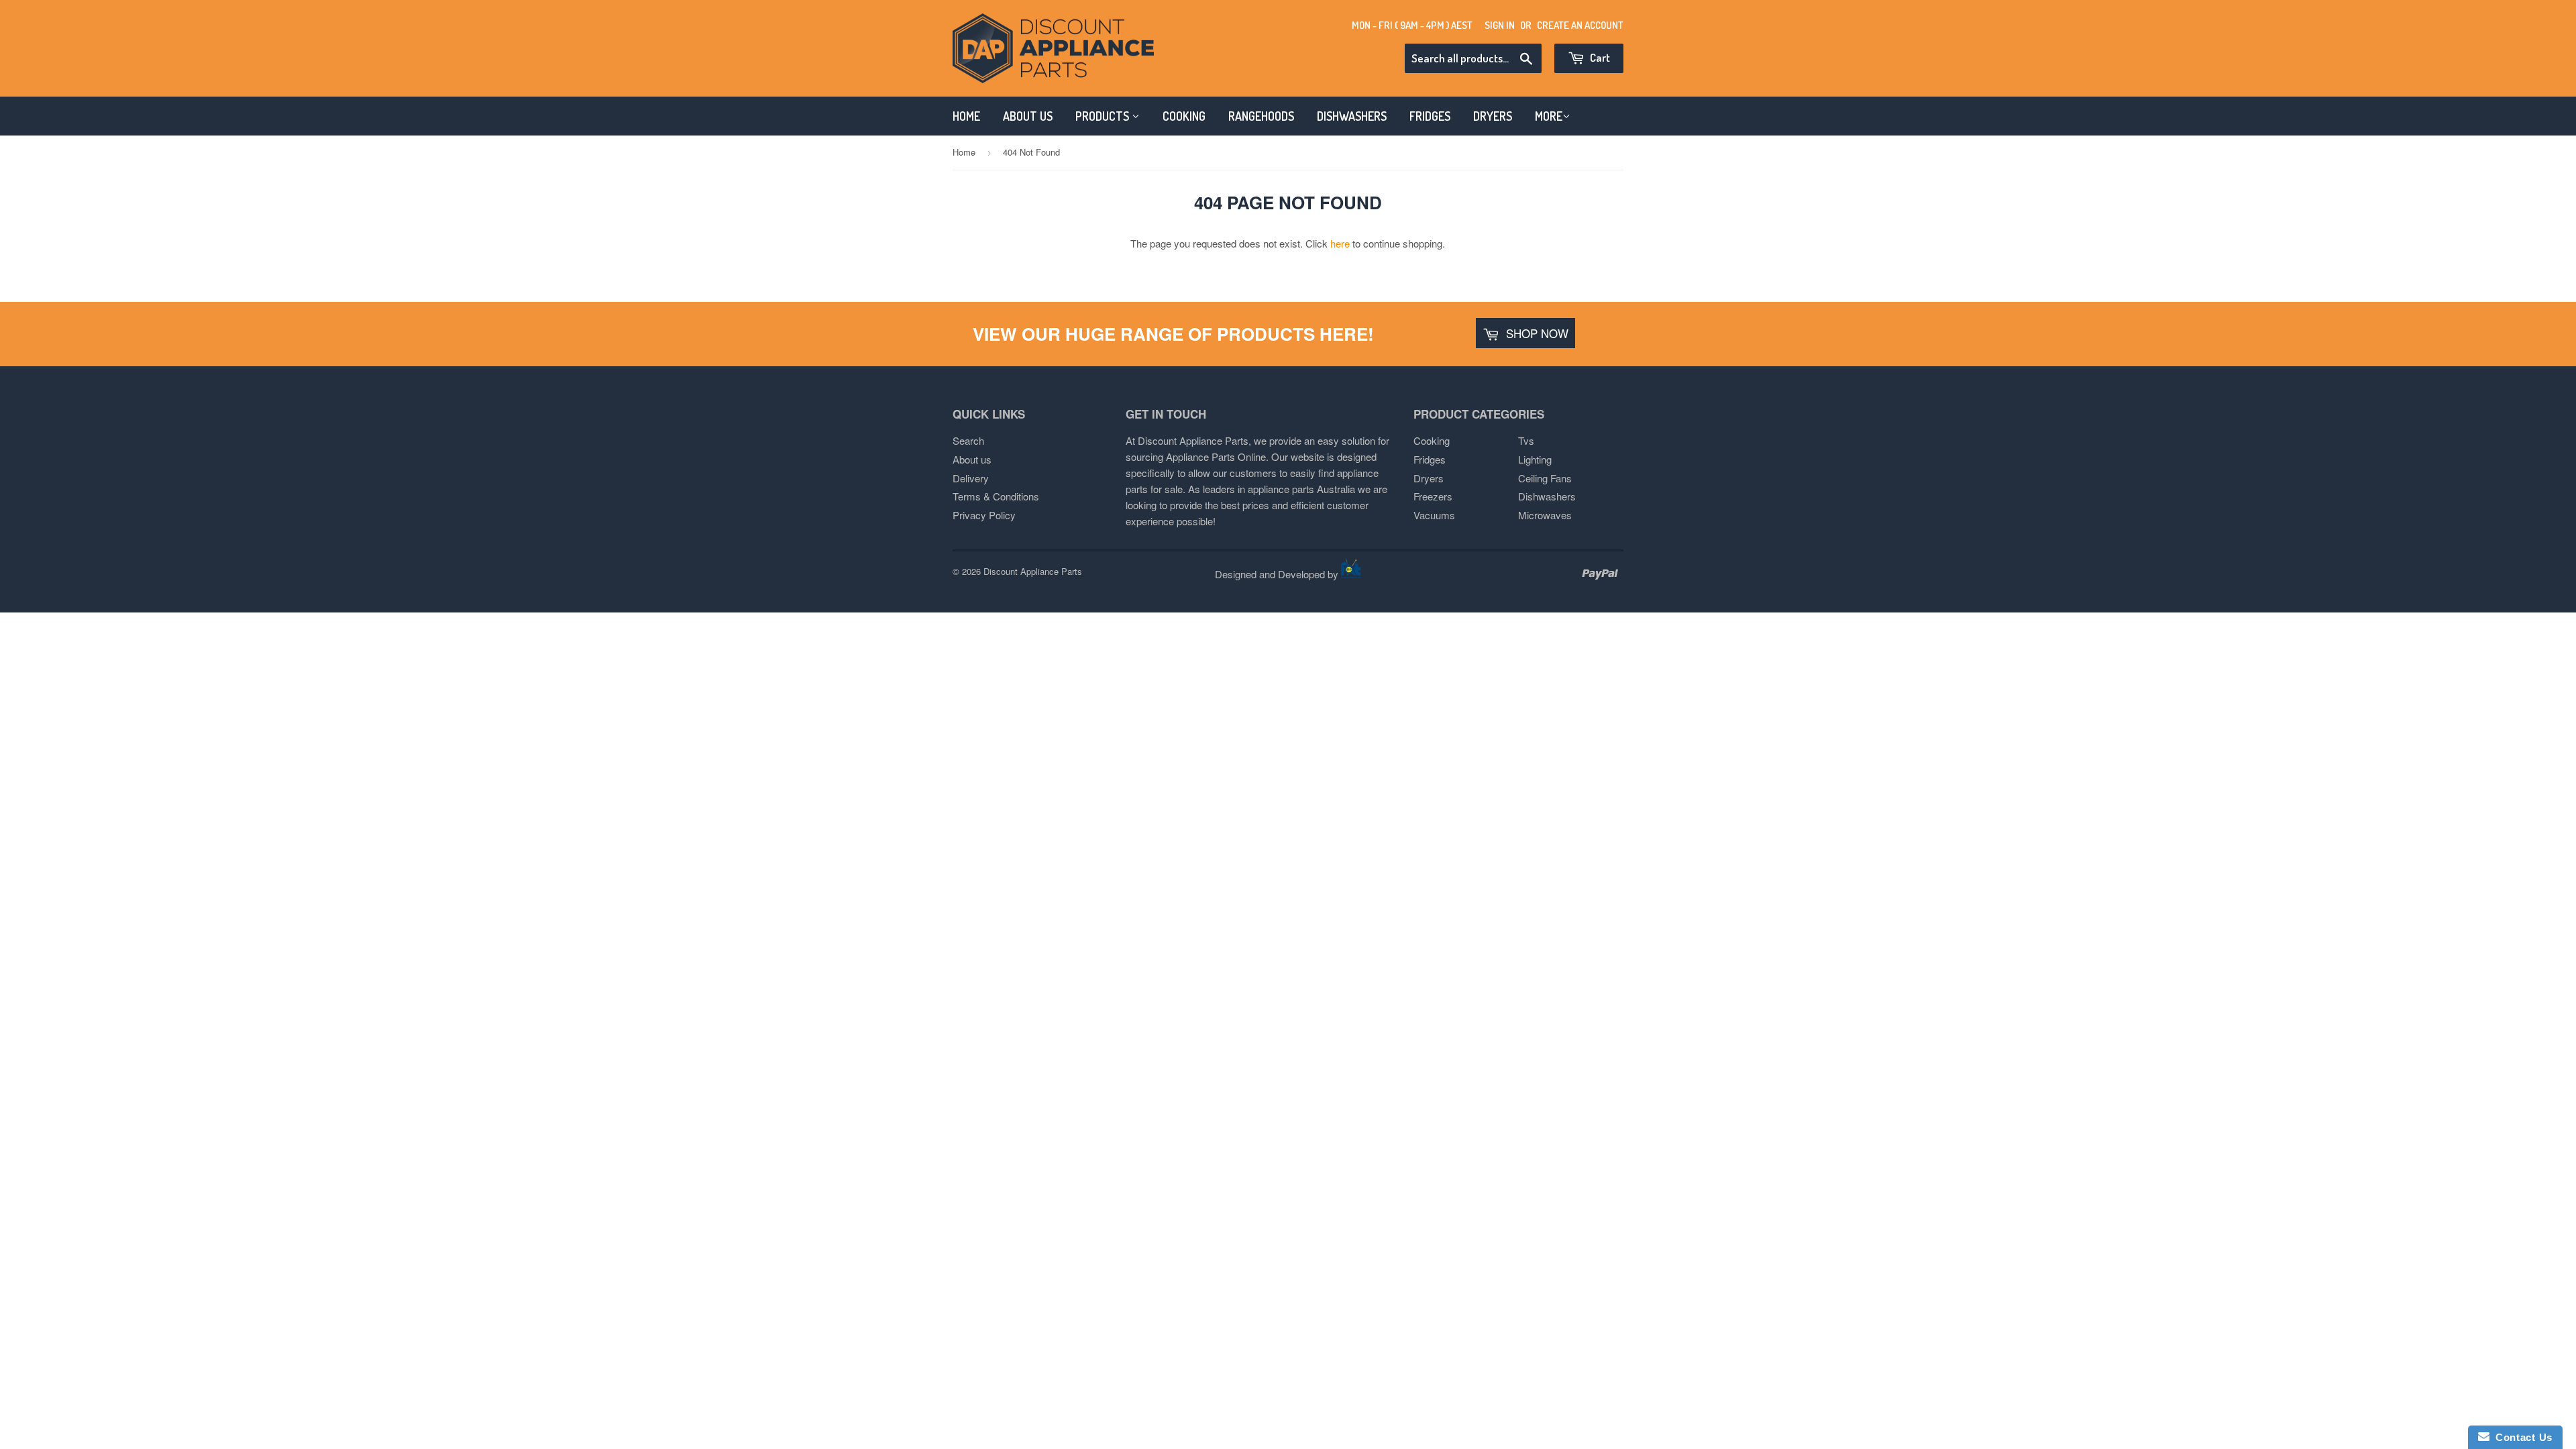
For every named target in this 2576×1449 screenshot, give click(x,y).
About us (972, 459)
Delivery (971, 478)
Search (968, 440)
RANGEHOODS (1261, 116)
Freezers (1433, 496)
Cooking (1432, 440)
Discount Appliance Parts (1033, 571)
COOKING (1184, 116)
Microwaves (1545, 515)
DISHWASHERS (1352, 116)
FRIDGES (1430, 116)
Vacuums (1434, 515)
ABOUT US (1028, 116)
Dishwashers (1547, 496)
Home (964, 152)
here (1340, 243)
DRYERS (1493, 116)
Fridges (1430, 459)
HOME (966, 116)
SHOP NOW (1536, 333)
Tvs (1526, 440)
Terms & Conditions (996, 496)
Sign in (1500, 25)
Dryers (1429, 478)
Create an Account (1580, 25)
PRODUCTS (1104, 116)
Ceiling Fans (1545, 478)
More (1549, 116)
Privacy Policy (984, 515)
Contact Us (2521, 1437)
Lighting (1535, 459)
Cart (1599, 57)
